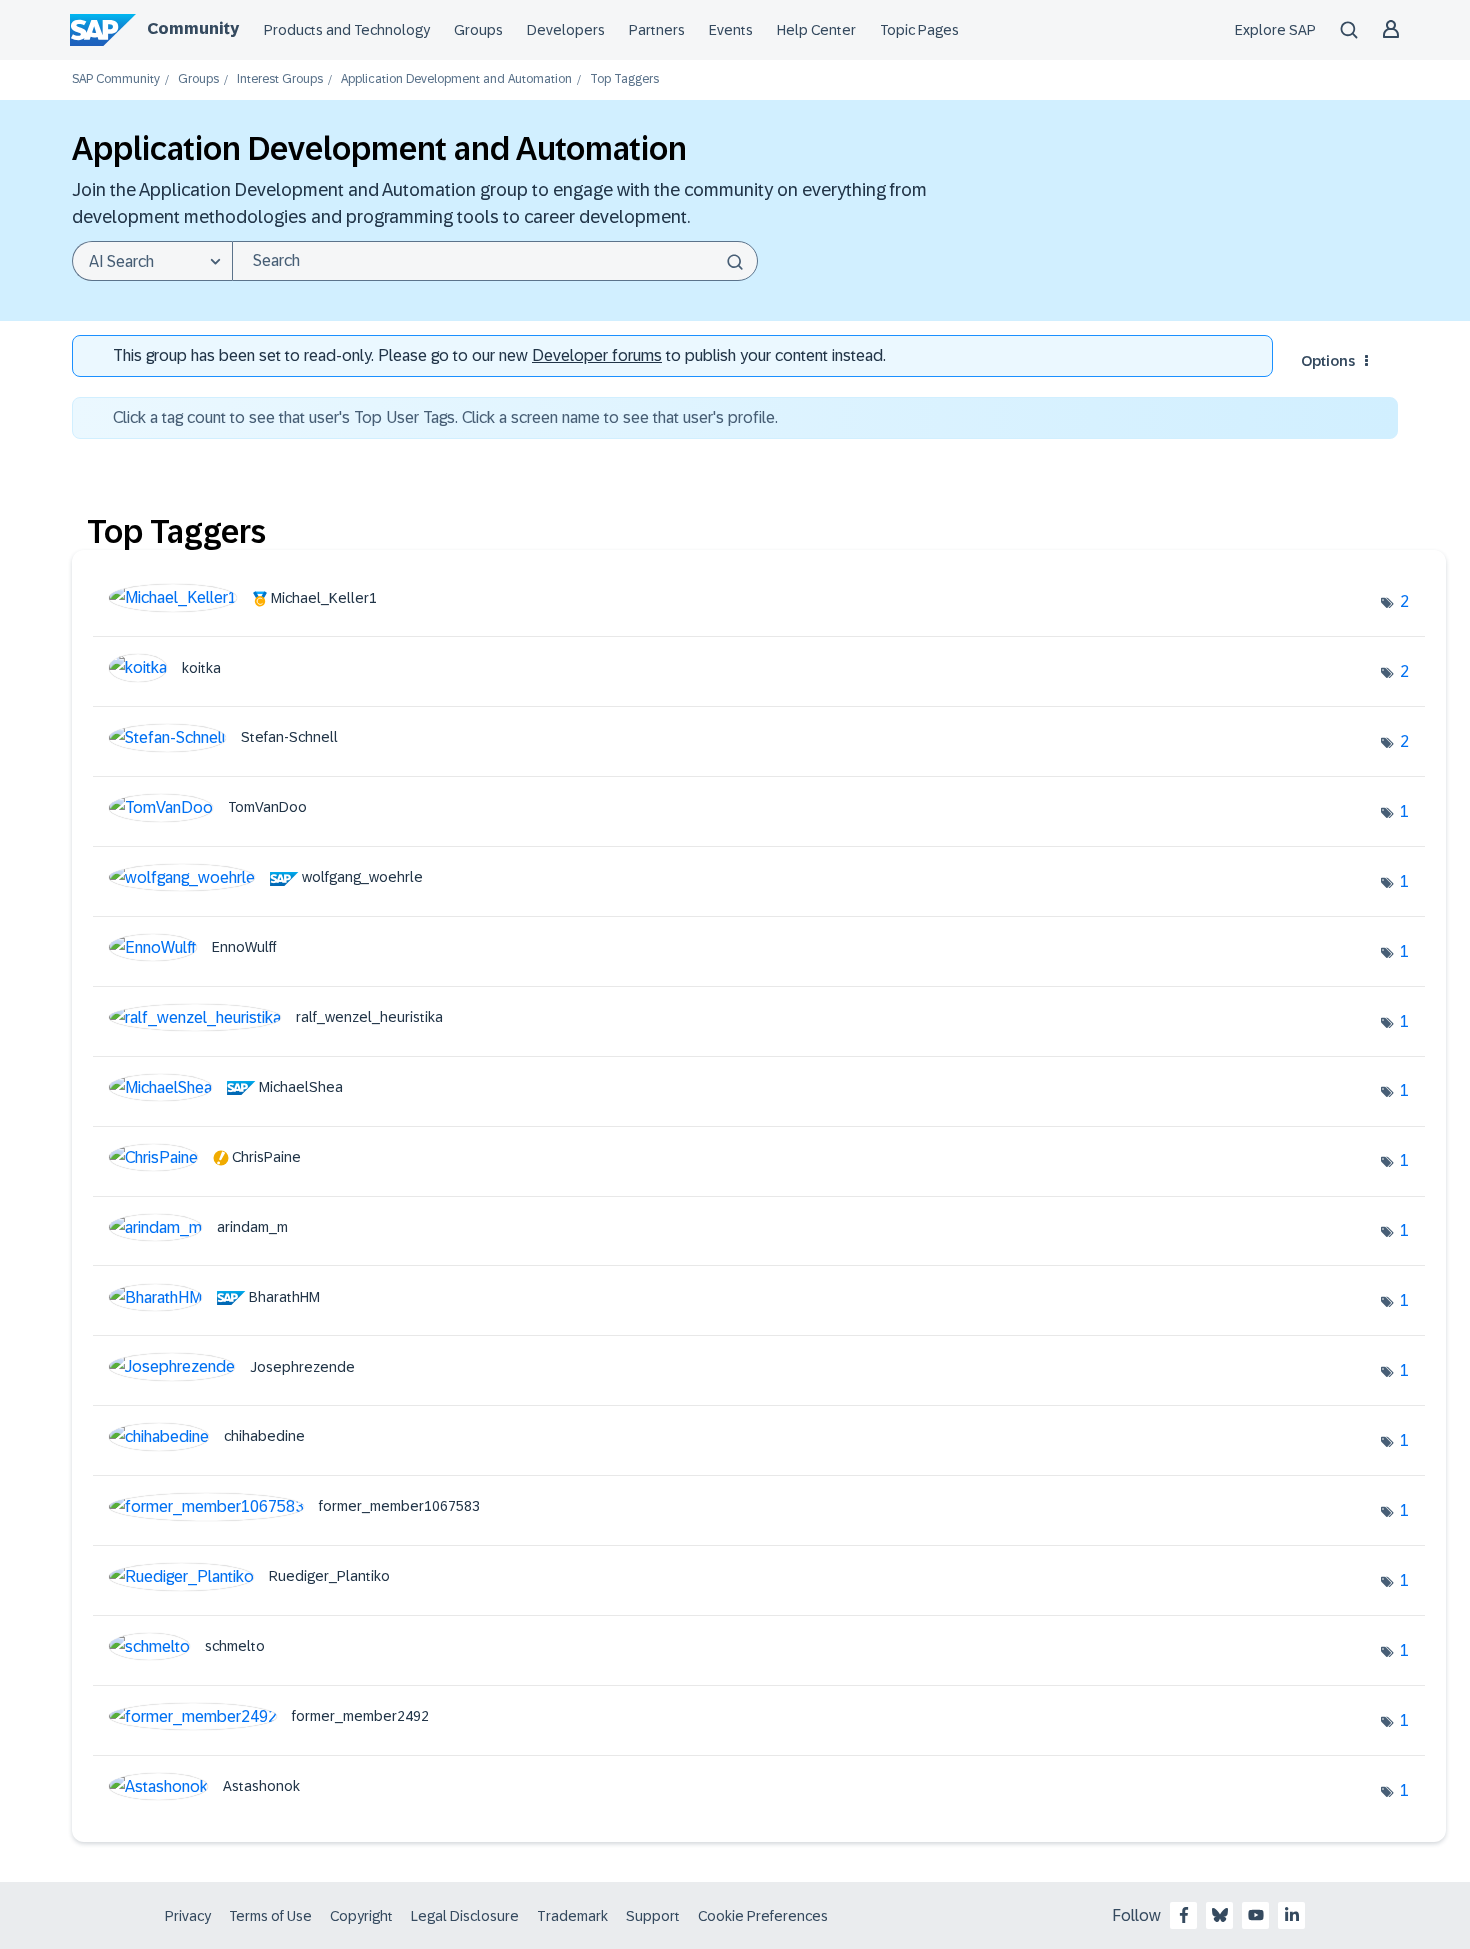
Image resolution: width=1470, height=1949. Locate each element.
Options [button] (1328, 361)
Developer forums (597, 355)
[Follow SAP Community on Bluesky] (1220, 1915)
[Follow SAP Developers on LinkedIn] (1292, 1915)
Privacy (188, 1916)
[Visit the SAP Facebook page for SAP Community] (1184, 1915)
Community (193, 28)
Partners (657, 30)
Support (653, 1916)
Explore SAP (1275, 30)
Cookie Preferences (763, 1916)
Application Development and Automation (456, 79)
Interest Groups (280, 79)
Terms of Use (270, 1916)
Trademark (572, 1916)
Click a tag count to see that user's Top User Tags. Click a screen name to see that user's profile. (445, 417)
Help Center (816, 30)
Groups (478, 30)
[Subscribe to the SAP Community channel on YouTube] (1256, 1915)
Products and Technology (347, 30)
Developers (566, 30)
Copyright (361, 1916)
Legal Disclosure (465, 1916)
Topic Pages (919, 30)
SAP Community (116, 79)
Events (731, 30)
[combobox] (495, 261)
